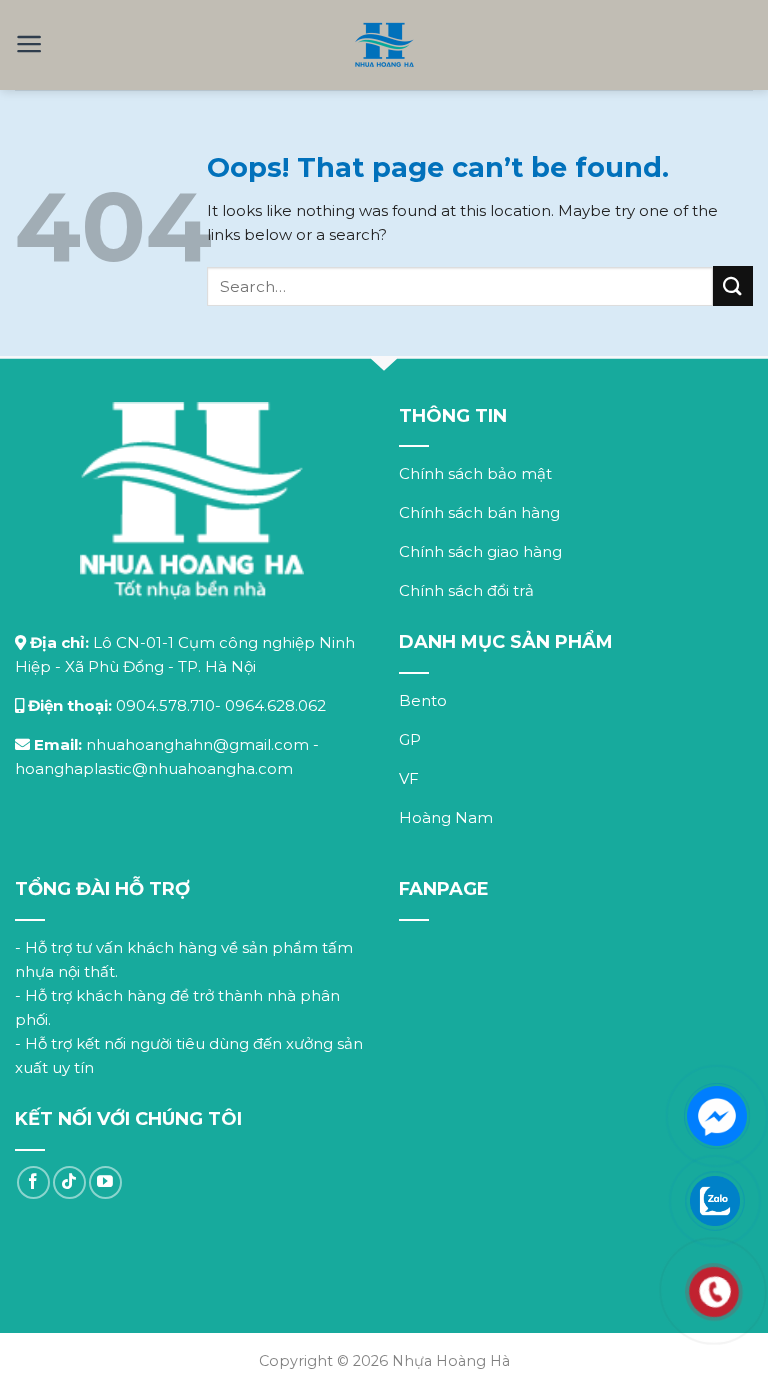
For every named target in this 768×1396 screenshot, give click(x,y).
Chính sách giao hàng (480, 551)
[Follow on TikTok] (69, 1182)
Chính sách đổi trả (466, 590)
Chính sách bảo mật (475, 473)
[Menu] (29, 44)
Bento (423, 700)
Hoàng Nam (446, 817)
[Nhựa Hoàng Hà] (384, 45)
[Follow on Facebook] (33, 1182)
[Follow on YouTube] (105, 1182)
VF (409, 778)
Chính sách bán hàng (479, 512)
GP (410, 739)
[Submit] (733, 285)
